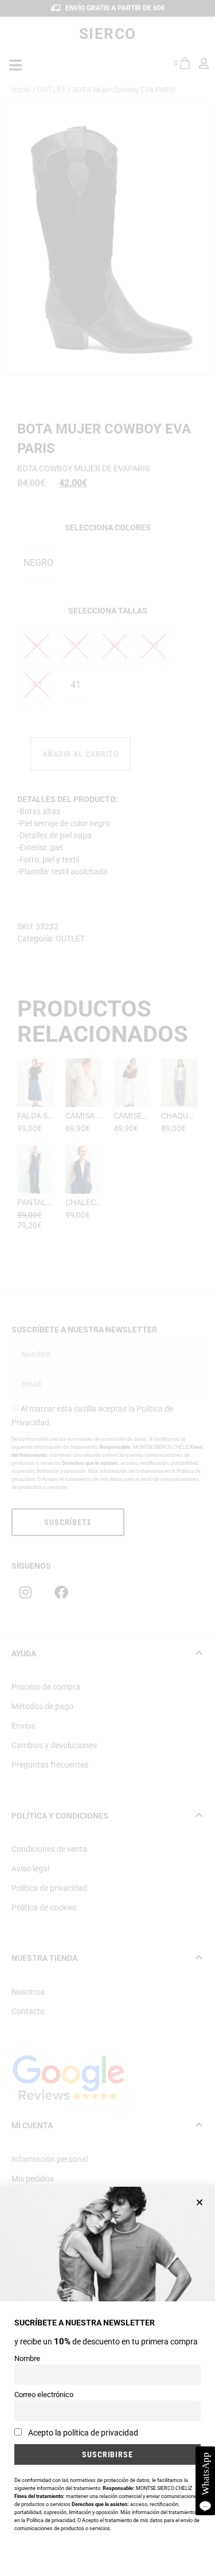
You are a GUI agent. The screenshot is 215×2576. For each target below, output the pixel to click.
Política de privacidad (51, 2520)
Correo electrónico (44, 2395)
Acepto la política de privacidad (83, 2433)
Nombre (27, 2358)
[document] (107, 1288)
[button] (200, 2202)
